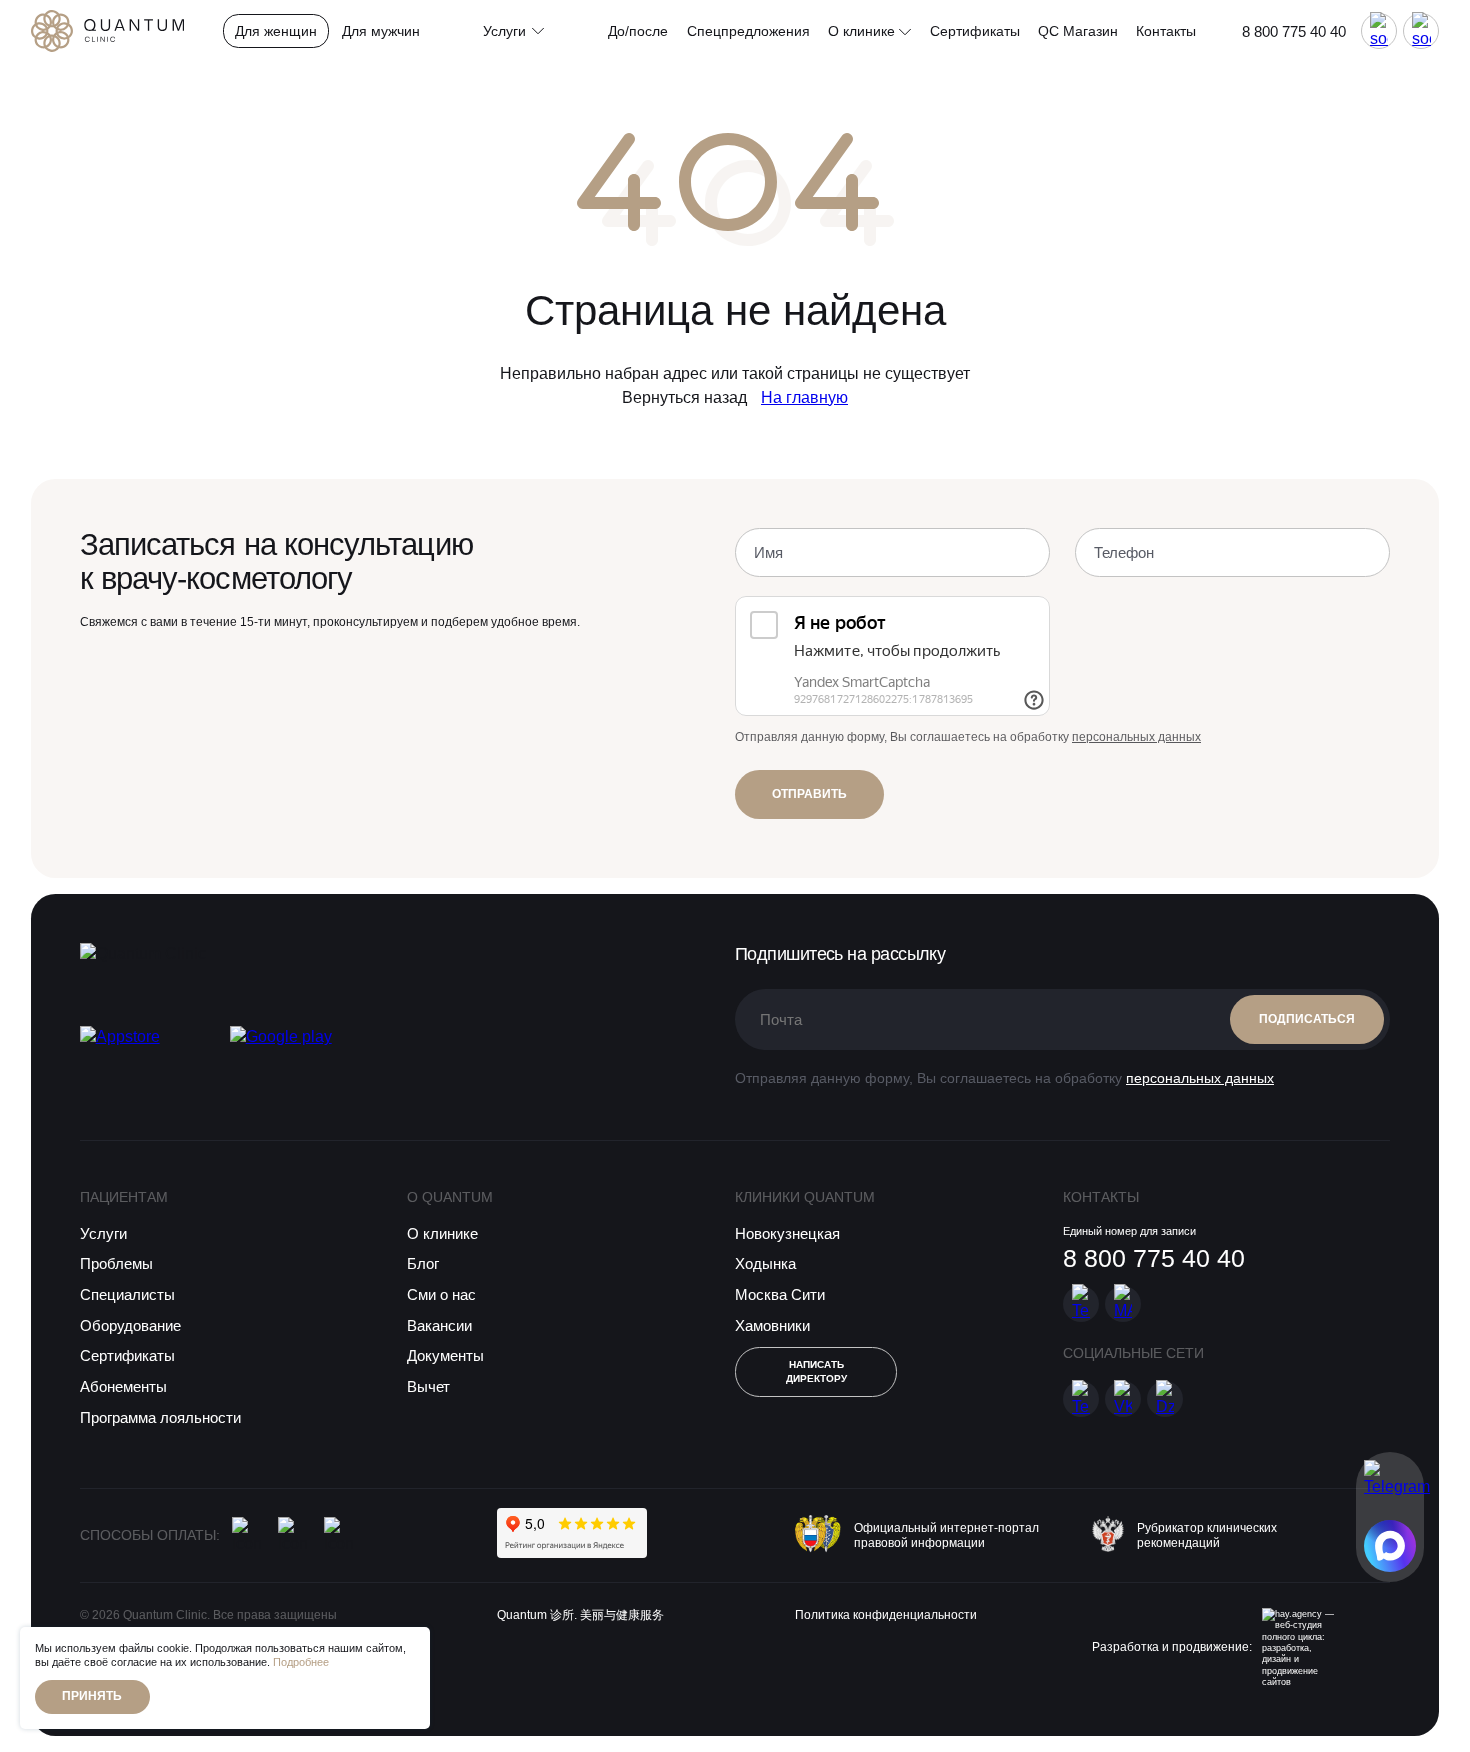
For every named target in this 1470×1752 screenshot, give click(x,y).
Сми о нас (441, 1294)
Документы (445, 1355)
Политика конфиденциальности (886, 1615)
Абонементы (123, 1386)
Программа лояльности (160, 1417)
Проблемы (116, 1263)
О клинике (863, 31)
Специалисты (127, 1294)
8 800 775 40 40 (1294, 31)
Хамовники (772, 1325)
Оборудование (130, 1325)
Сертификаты (975, 31)
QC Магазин (1078, 31)
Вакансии (439, 1325)
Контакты (1166, 31)
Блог (423, 1263)
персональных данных (1136, 737)
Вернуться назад (684, 397)
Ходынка (765, 1263)
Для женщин (276, 31)
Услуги (103, 1233)
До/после (638, 31)
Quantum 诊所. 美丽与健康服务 (580, 1615)
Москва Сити (780, 1294)
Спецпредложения (748, 31)
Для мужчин (381, 31)
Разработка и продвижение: (1172, 1647)
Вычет (428, 1386)
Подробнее (301, 1662)
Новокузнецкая (787, 1233)
